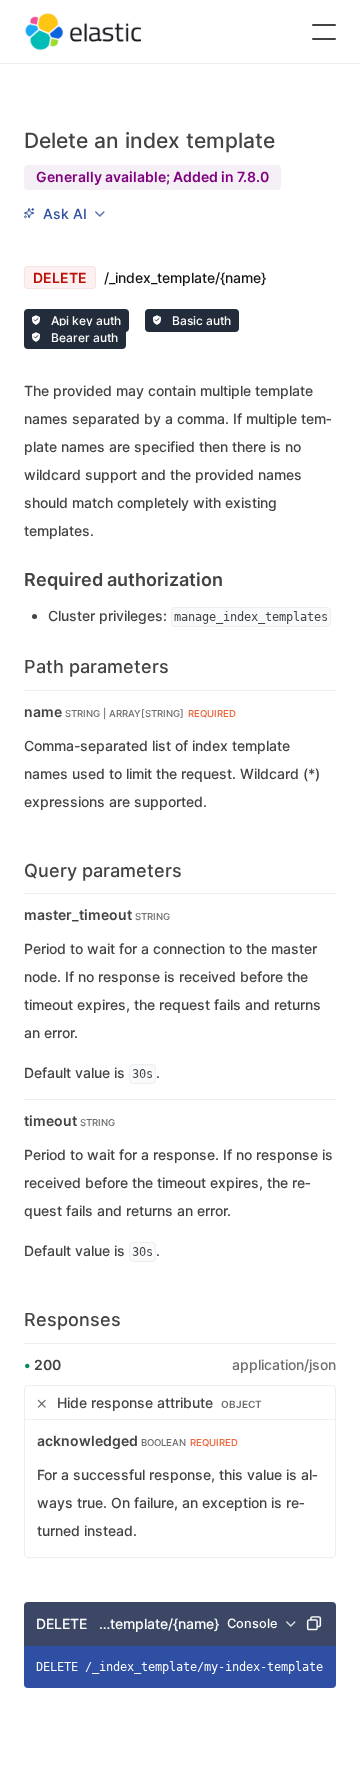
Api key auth (84, 320)
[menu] (64, 214)
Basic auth (200, 320)
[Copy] (314, 1624)
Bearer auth (83, 337)
